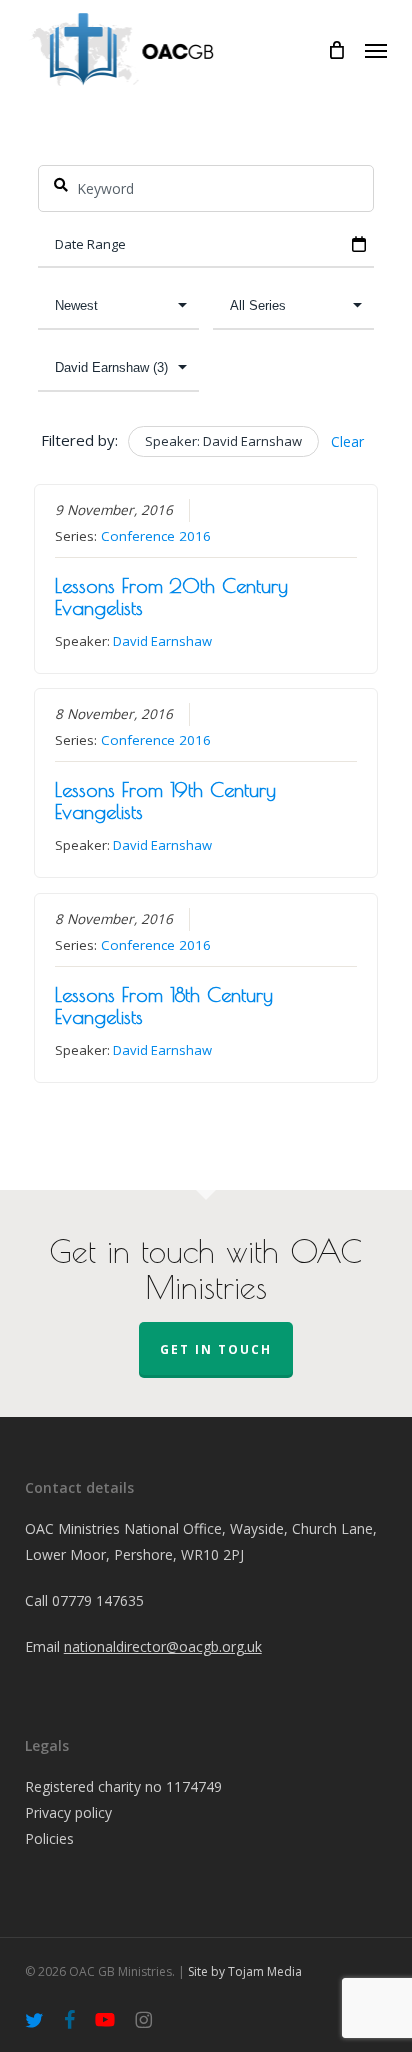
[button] (376, 50)
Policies (49, 1838)
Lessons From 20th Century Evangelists (171, 596)
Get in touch (216, 1349)
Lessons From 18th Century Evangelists (164, 1005)
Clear (347, 441)
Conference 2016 (156, 536)
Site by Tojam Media (245, 1971)
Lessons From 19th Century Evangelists (165, 800)
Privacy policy (68, 1812)
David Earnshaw (162, 641)
